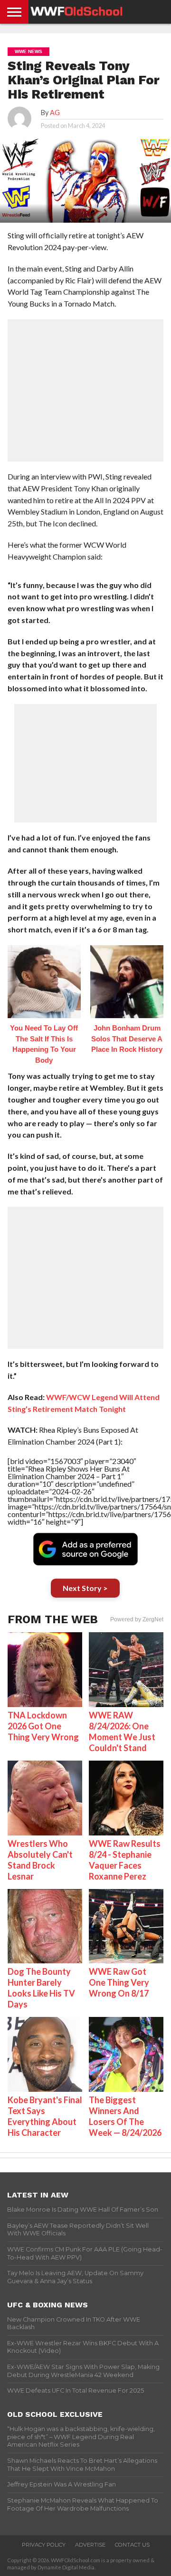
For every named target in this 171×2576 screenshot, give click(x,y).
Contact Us (132, 2545)
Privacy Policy (44, 2545)
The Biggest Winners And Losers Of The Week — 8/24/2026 (125, 2116)
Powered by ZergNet (137, 1619)
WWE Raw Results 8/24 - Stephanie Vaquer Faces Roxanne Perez (125, 1860)
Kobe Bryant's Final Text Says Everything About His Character (45, 2116)
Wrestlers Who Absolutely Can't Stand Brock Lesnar (40, 1860)
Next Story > (85, 1588)
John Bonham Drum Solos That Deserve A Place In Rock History (127, 1039)
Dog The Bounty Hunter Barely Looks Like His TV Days (41, 1988)
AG (55, 113)
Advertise (90, 2545)
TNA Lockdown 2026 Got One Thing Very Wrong (43, 1726)
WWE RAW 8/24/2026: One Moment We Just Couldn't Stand (122, 1731)
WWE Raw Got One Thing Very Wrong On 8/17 (119, 1982)
